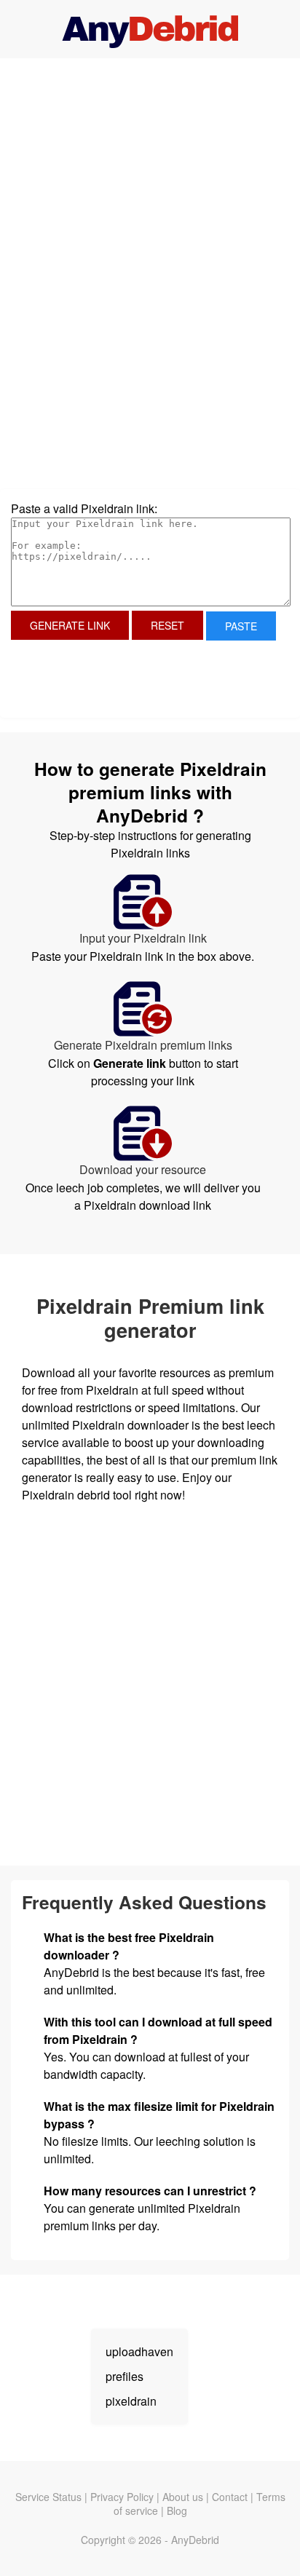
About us (183, 2497)
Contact (230, 2497)
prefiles (125, 2376)
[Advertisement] (150, 175)
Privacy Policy (122, 2497)
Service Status (48, 2497)
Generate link (70, 625)
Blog (177, 2510)
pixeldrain (131, 2401)
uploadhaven (139, 2351)
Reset (167, 625)
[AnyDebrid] (150, 29)
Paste (241, 626)
